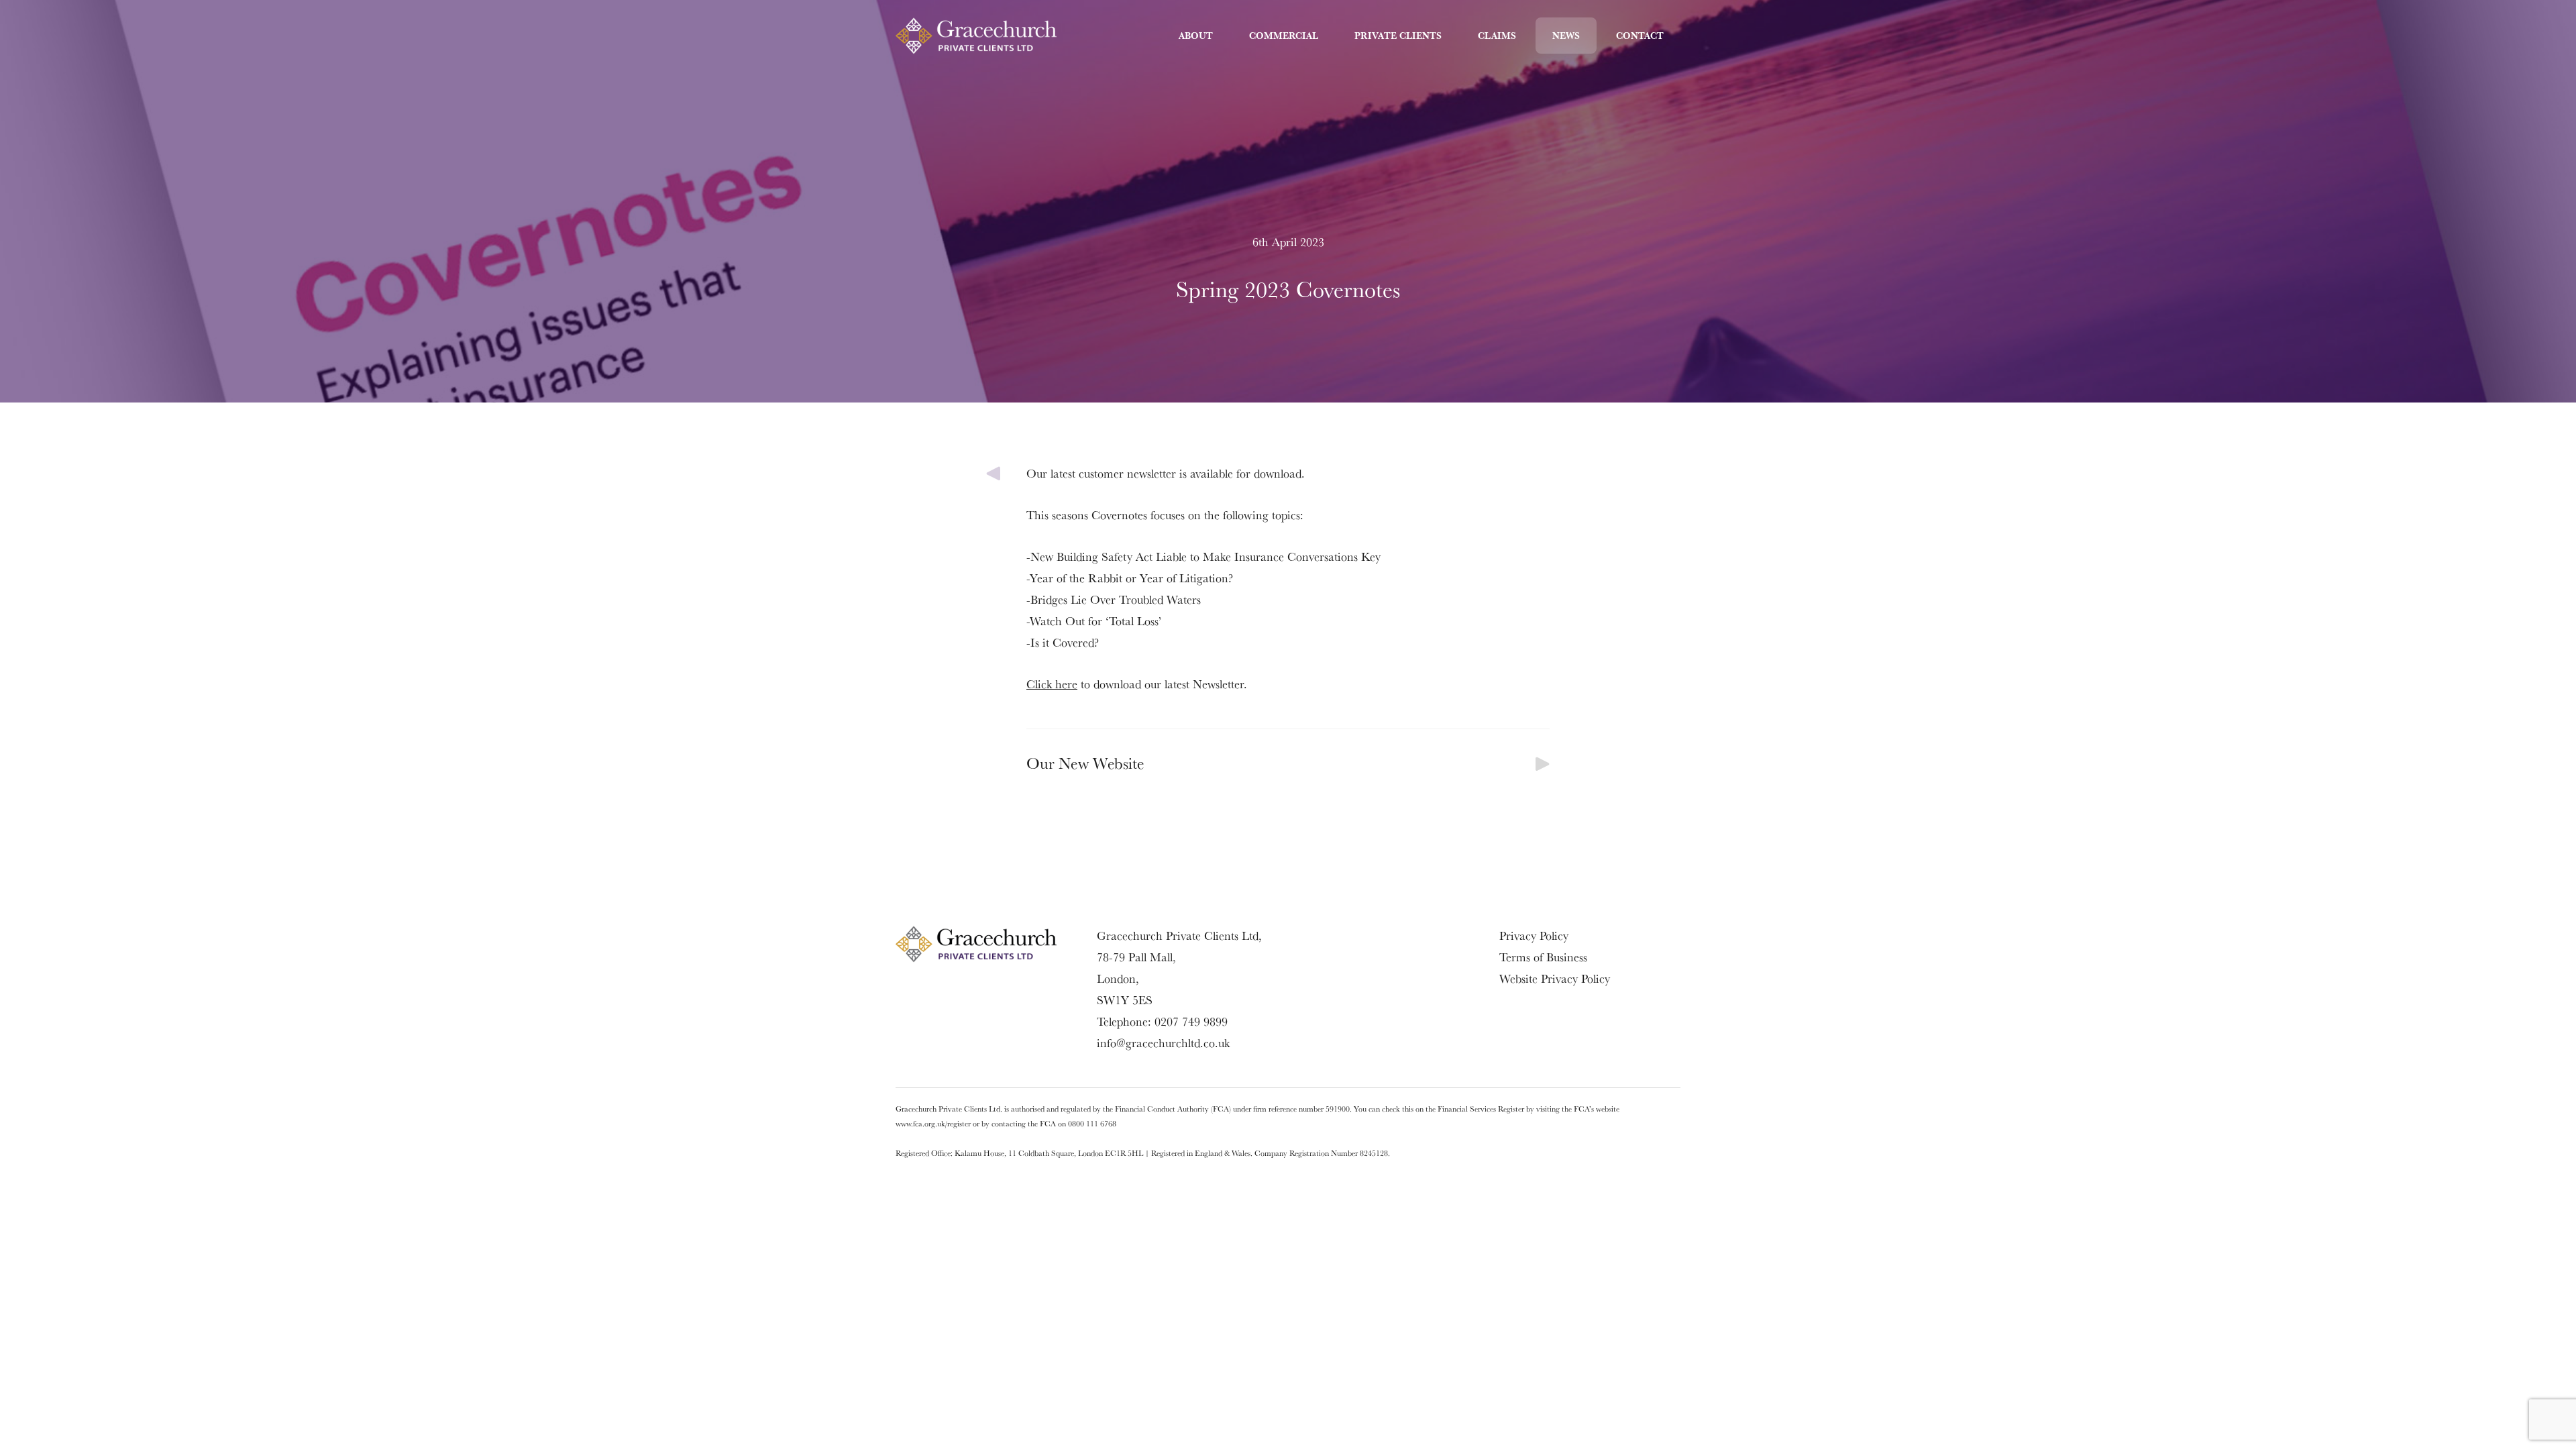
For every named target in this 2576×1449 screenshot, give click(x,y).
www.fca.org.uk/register (933, 1123)
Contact (1640, 36)
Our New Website (1085, 763)
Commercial (1284, 36)
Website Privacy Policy (1555, 978)
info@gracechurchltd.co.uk (1163, 1043)
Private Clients (1398, 36)
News (1566, 36)
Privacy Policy (1534, 935)
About (1196, 36)
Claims (1497, 36)
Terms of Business (1543, 957)
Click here (1052, 684)
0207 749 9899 (1191, 1021)
